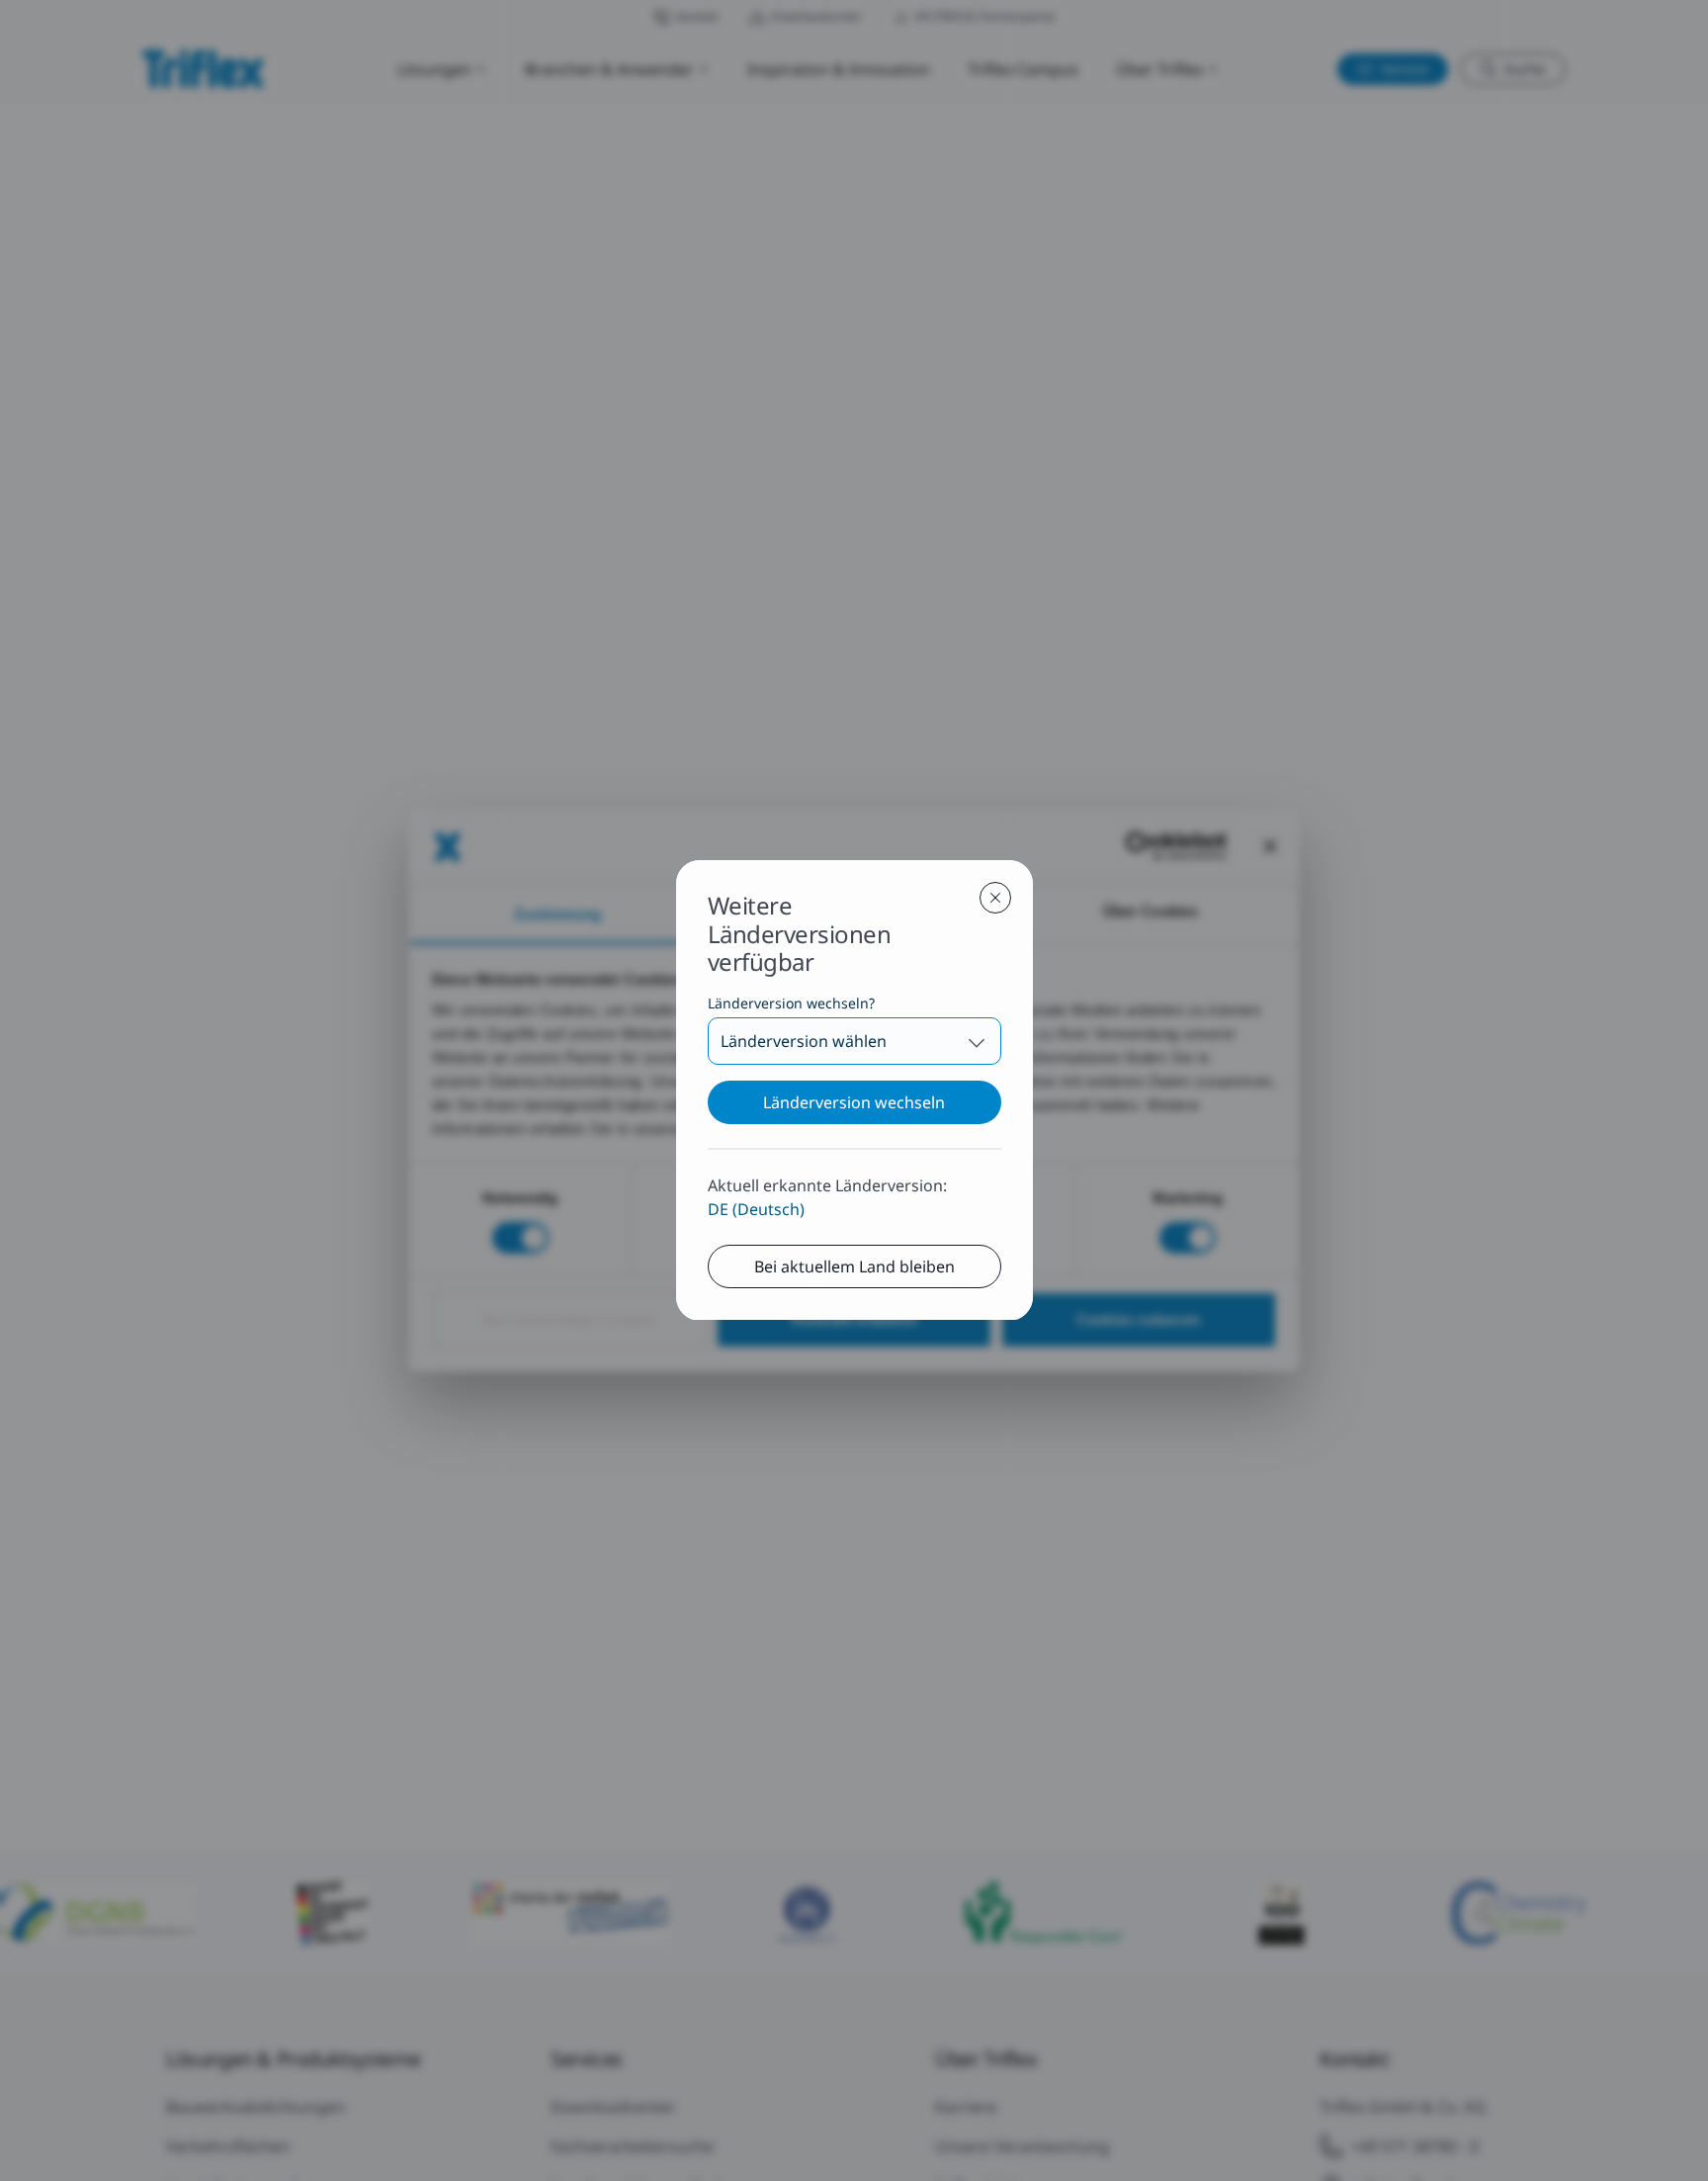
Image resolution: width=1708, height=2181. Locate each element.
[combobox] (854, 1042)
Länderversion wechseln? (791, 1004)
